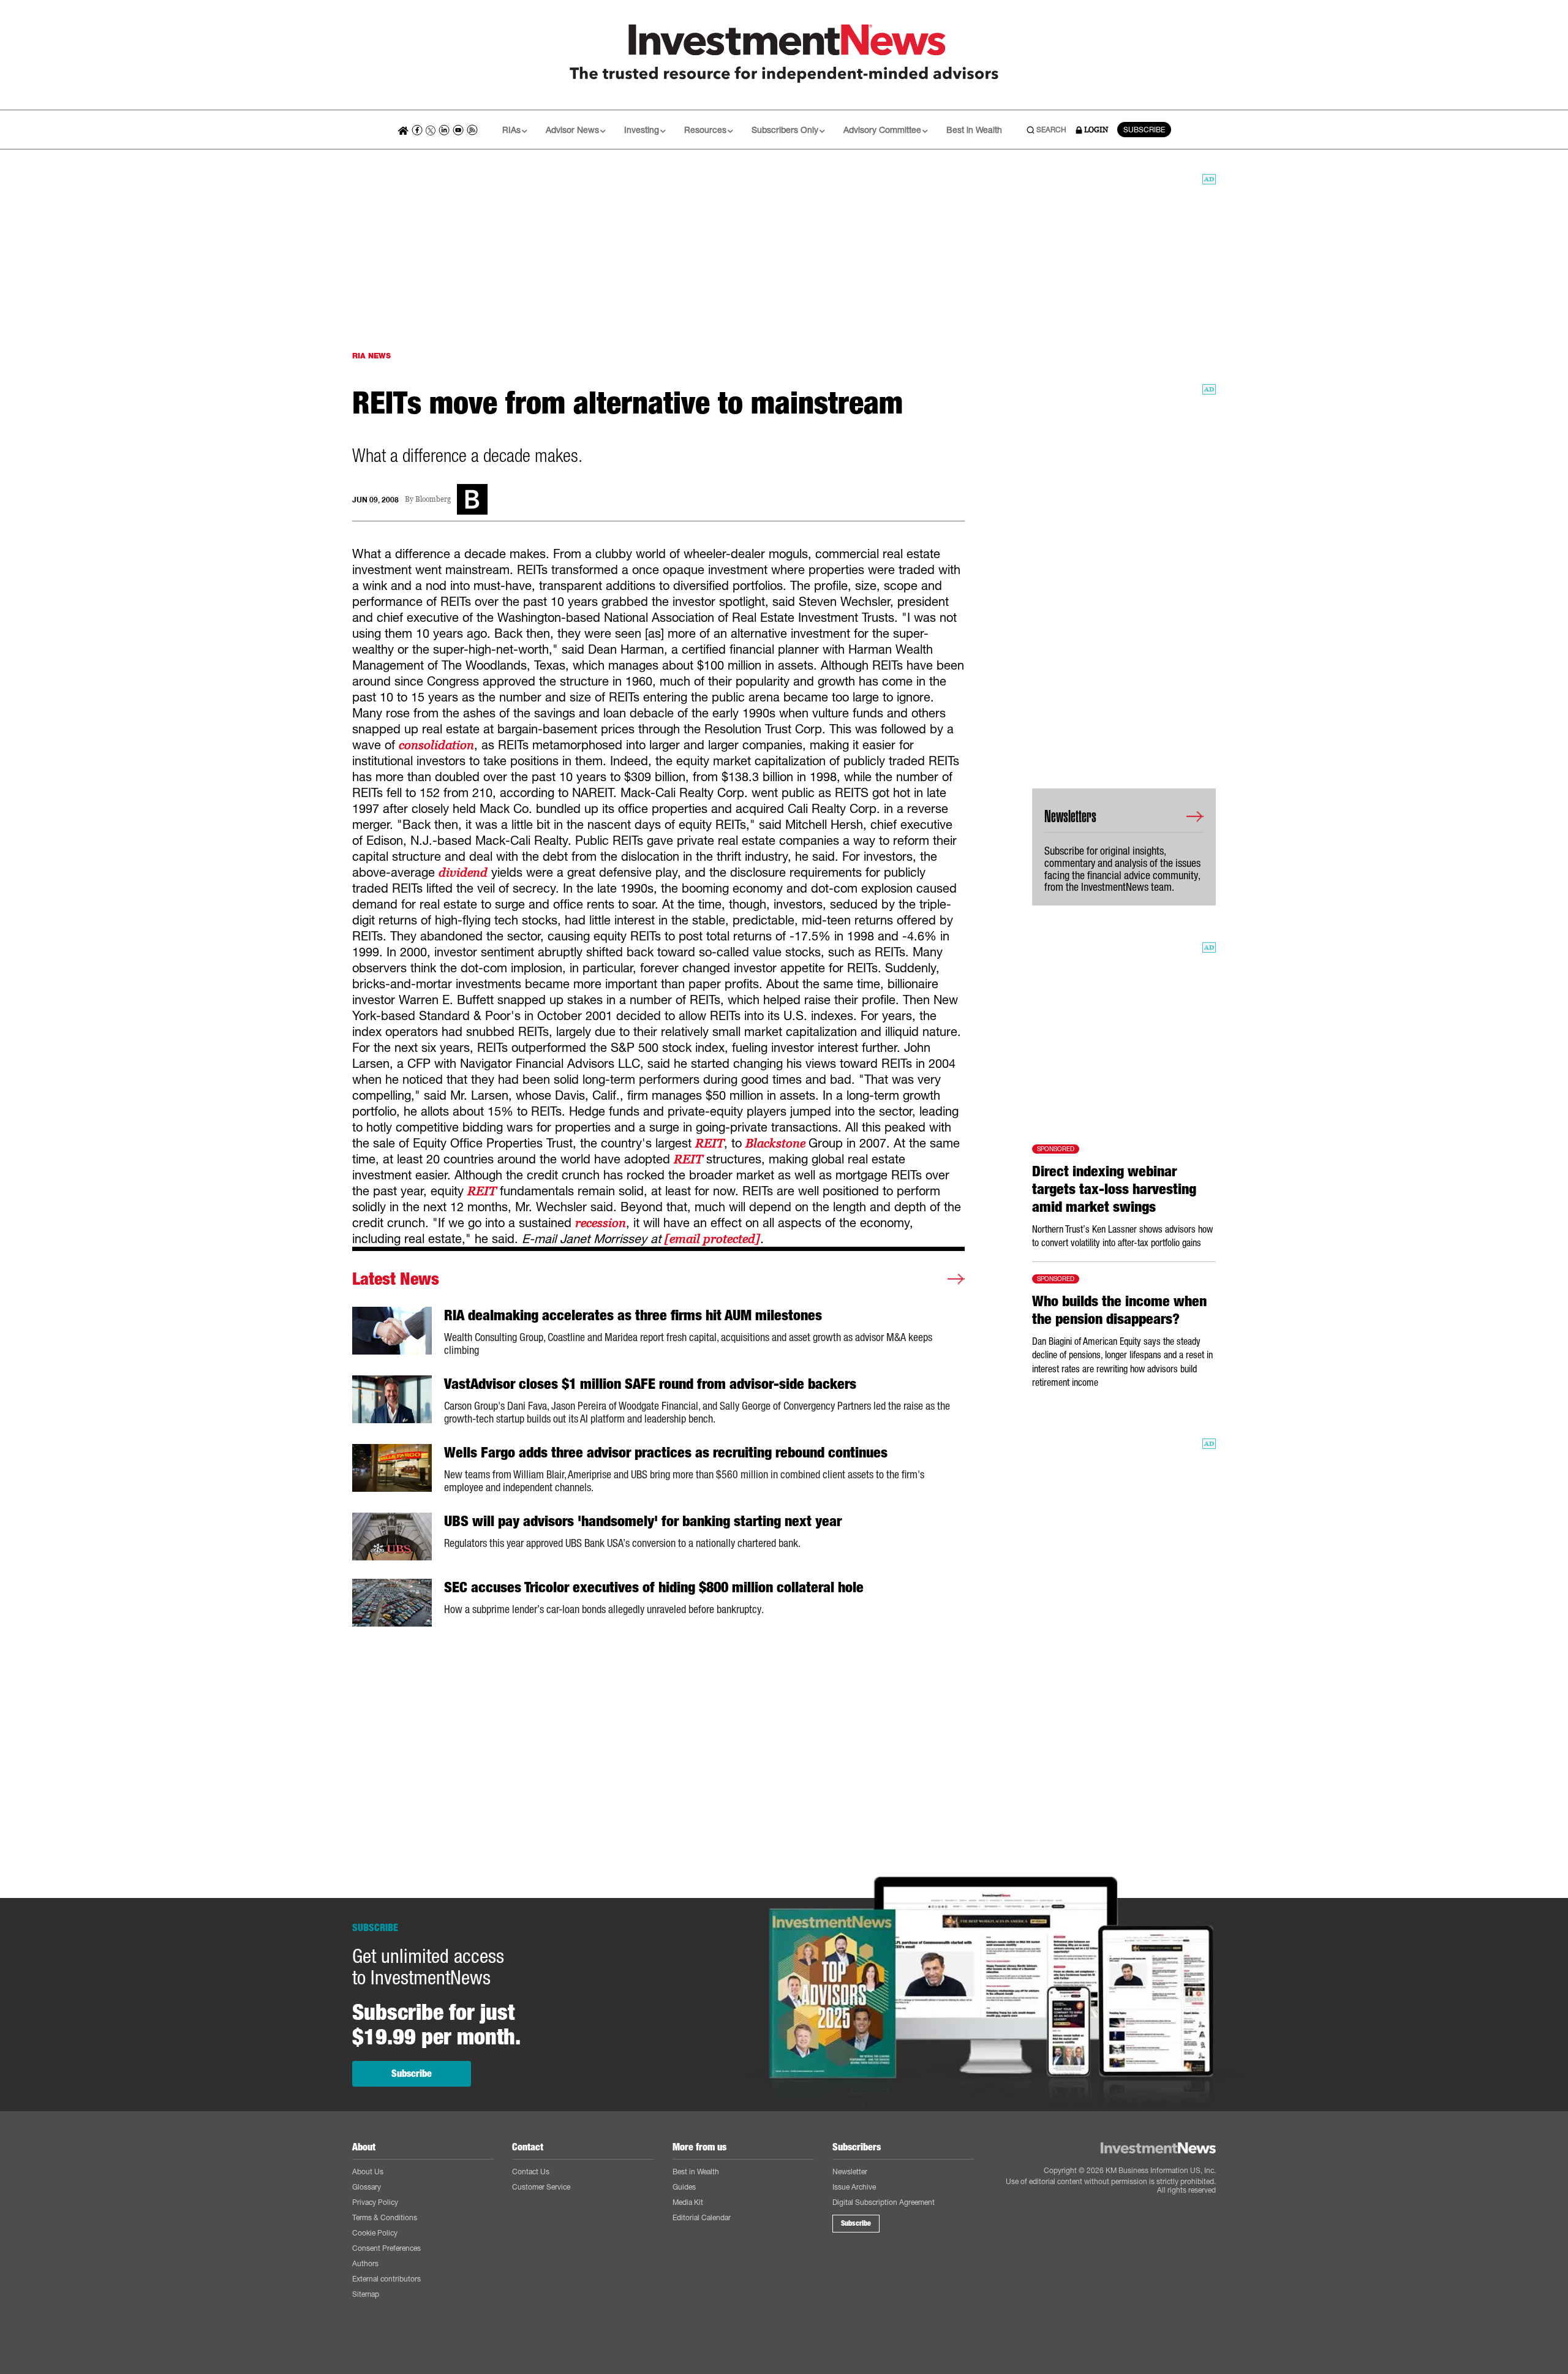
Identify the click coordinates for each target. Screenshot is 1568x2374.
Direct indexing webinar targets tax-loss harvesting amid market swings (1114, 1189)
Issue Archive (854, 2187)
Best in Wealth (974, 130)
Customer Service (541, 2187)
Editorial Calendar (702, 2217)
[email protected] (712, 1239)
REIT (710, 1143)
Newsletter (850, 2172)
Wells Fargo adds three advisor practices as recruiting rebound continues (666, 1453)
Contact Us (531, 2172)
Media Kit (688, 2202)
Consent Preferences (386, 2248)
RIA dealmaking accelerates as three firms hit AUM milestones (633, 1315)
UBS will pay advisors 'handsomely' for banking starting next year (643, 1521)
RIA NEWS (371, 356)
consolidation (436, 745)
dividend (463, 872)
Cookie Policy (375, 2233)
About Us (368, 2172)
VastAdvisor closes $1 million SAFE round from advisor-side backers (650, 1384)
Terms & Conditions (385, 2217)
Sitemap (366, 2294)
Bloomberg (433, 500)
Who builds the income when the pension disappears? (1119, 1310)
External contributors (386, 2279)
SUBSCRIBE (1144, 130)
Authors (365, 2263)
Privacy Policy (375, 2202)
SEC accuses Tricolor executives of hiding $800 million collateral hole (654, 1587)
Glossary (367, 2187)
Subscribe (412, 2073)
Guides (684, 2187)
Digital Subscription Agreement (884, 2202)
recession (601, 1223)
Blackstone (777, 1143)
